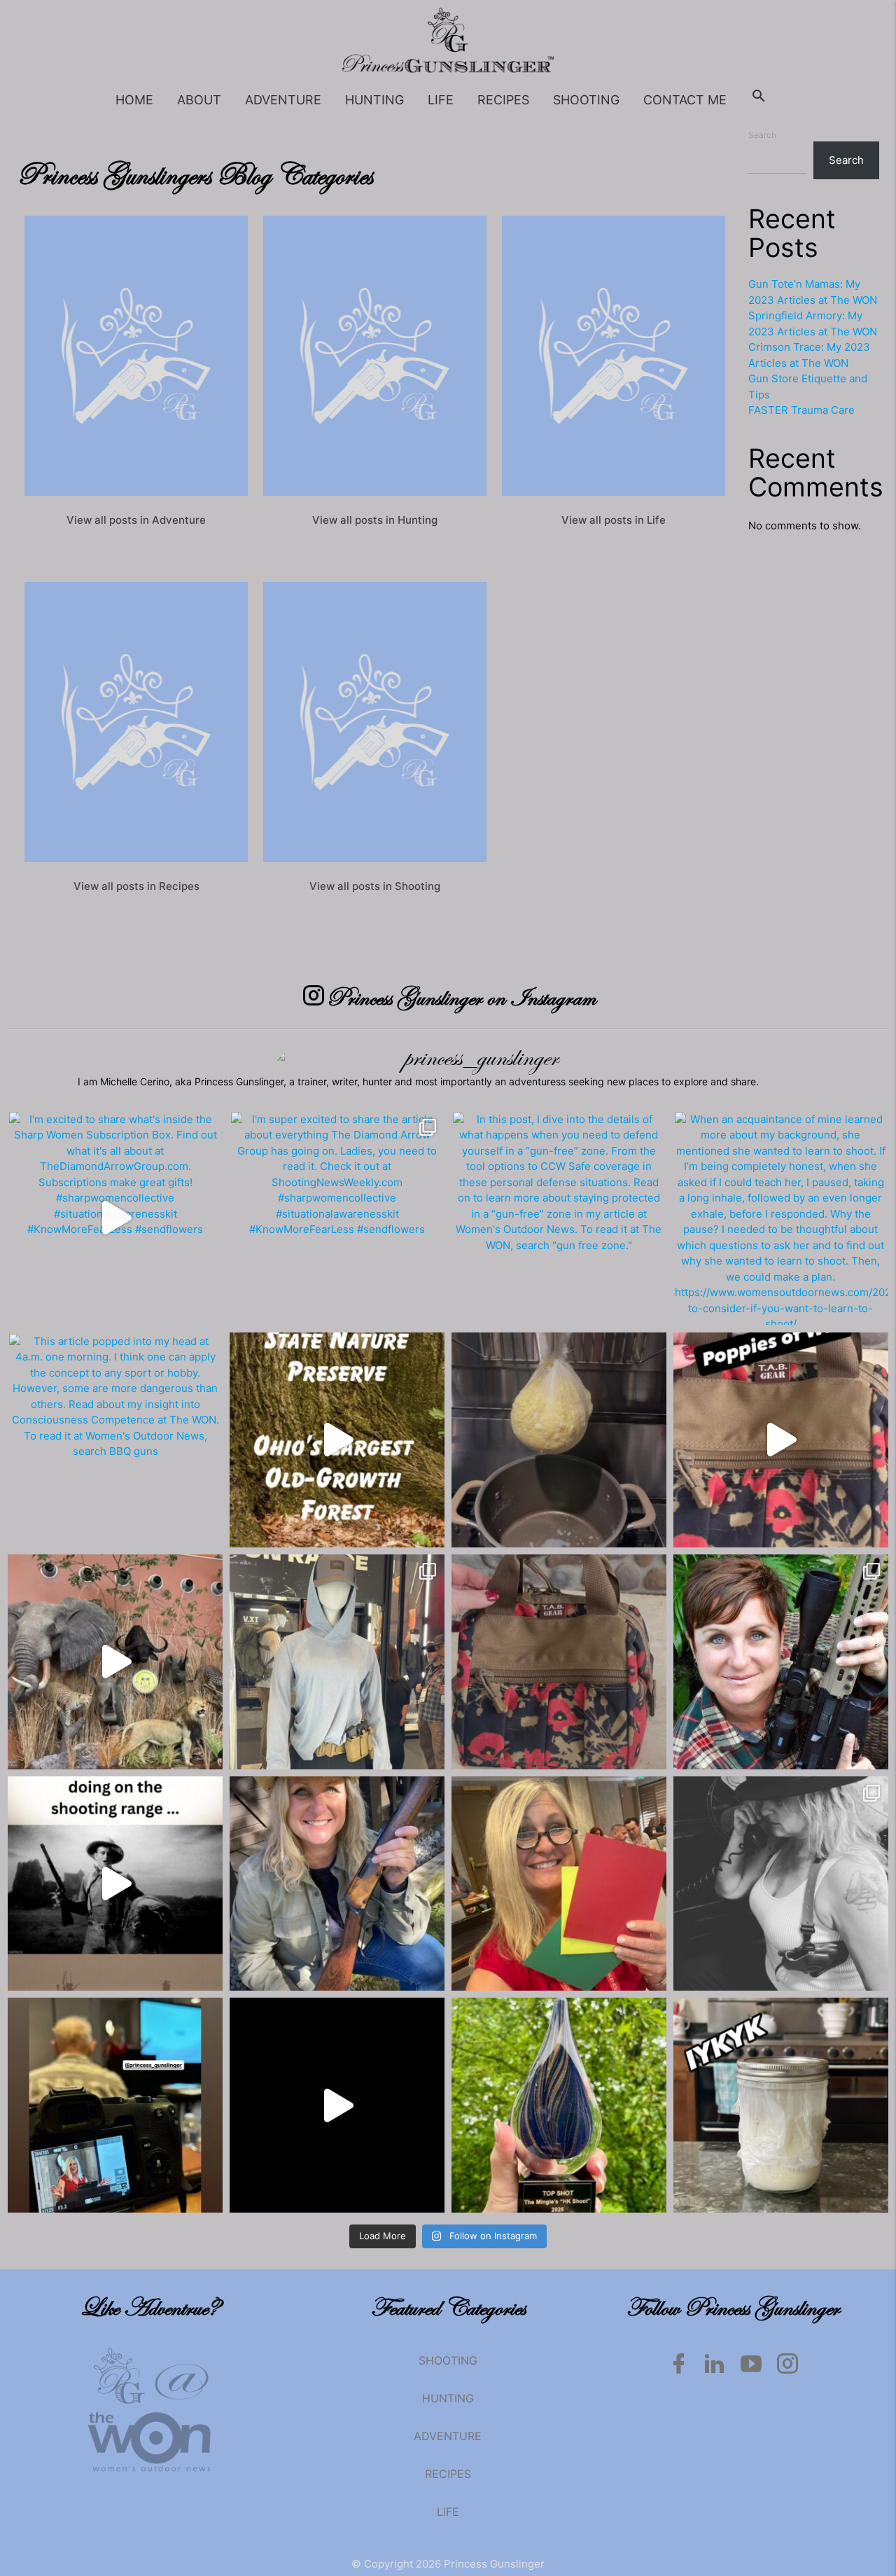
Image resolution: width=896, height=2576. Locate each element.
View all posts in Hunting (375, 520)
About (199, 100)
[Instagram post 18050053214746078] (337, 1440)
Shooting (586, 100)
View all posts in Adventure (136, 520)
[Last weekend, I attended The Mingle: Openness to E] (559, 2105)
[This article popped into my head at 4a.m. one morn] (115, 1440)
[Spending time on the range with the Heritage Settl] (337, 1884)
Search (762, 135)
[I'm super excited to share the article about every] (337, 1218)
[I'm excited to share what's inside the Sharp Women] (115, 1218)
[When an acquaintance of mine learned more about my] (781, 1218)
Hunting (374, 100)
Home (134, 100)
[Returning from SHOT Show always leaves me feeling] (559, 1662)
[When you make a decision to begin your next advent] (781, 2105)
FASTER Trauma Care (801, 410)
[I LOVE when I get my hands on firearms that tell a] (781, 1884)
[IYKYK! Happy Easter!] (559, 1440)
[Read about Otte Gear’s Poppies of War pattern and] (781, 1440)
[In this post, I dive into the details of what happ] (559, 1218)
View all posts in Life (614, 520)
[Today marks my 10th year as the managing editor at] (781, 1662)
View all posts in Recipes (136, 886)
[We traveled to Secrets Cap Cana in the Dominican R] (337, 2105)
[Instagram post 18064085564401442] (115, 1884)
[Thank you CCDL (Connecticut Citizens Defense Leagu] (115, 2105)
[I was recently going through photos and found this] (559, 1884)
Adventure (283, 100)
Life (441, 100)
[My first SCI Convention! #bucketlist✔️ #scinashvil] (115, 1662)
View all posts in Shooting (375, 886)
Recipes (503, 100)
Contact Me (685, 100)
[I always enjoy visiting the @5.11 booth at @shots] (337, 1662)
